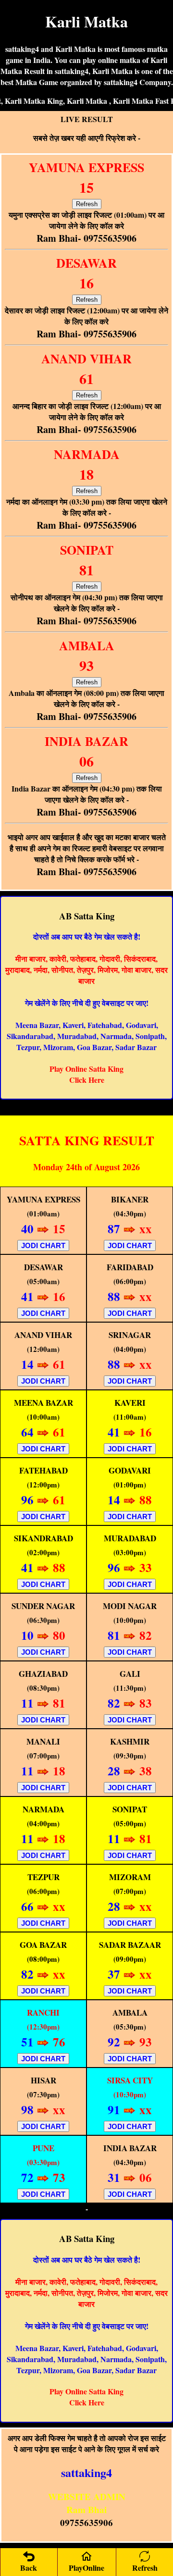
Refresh (87, 204)
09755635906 (86, 2522)
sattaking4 (86, 2472)
